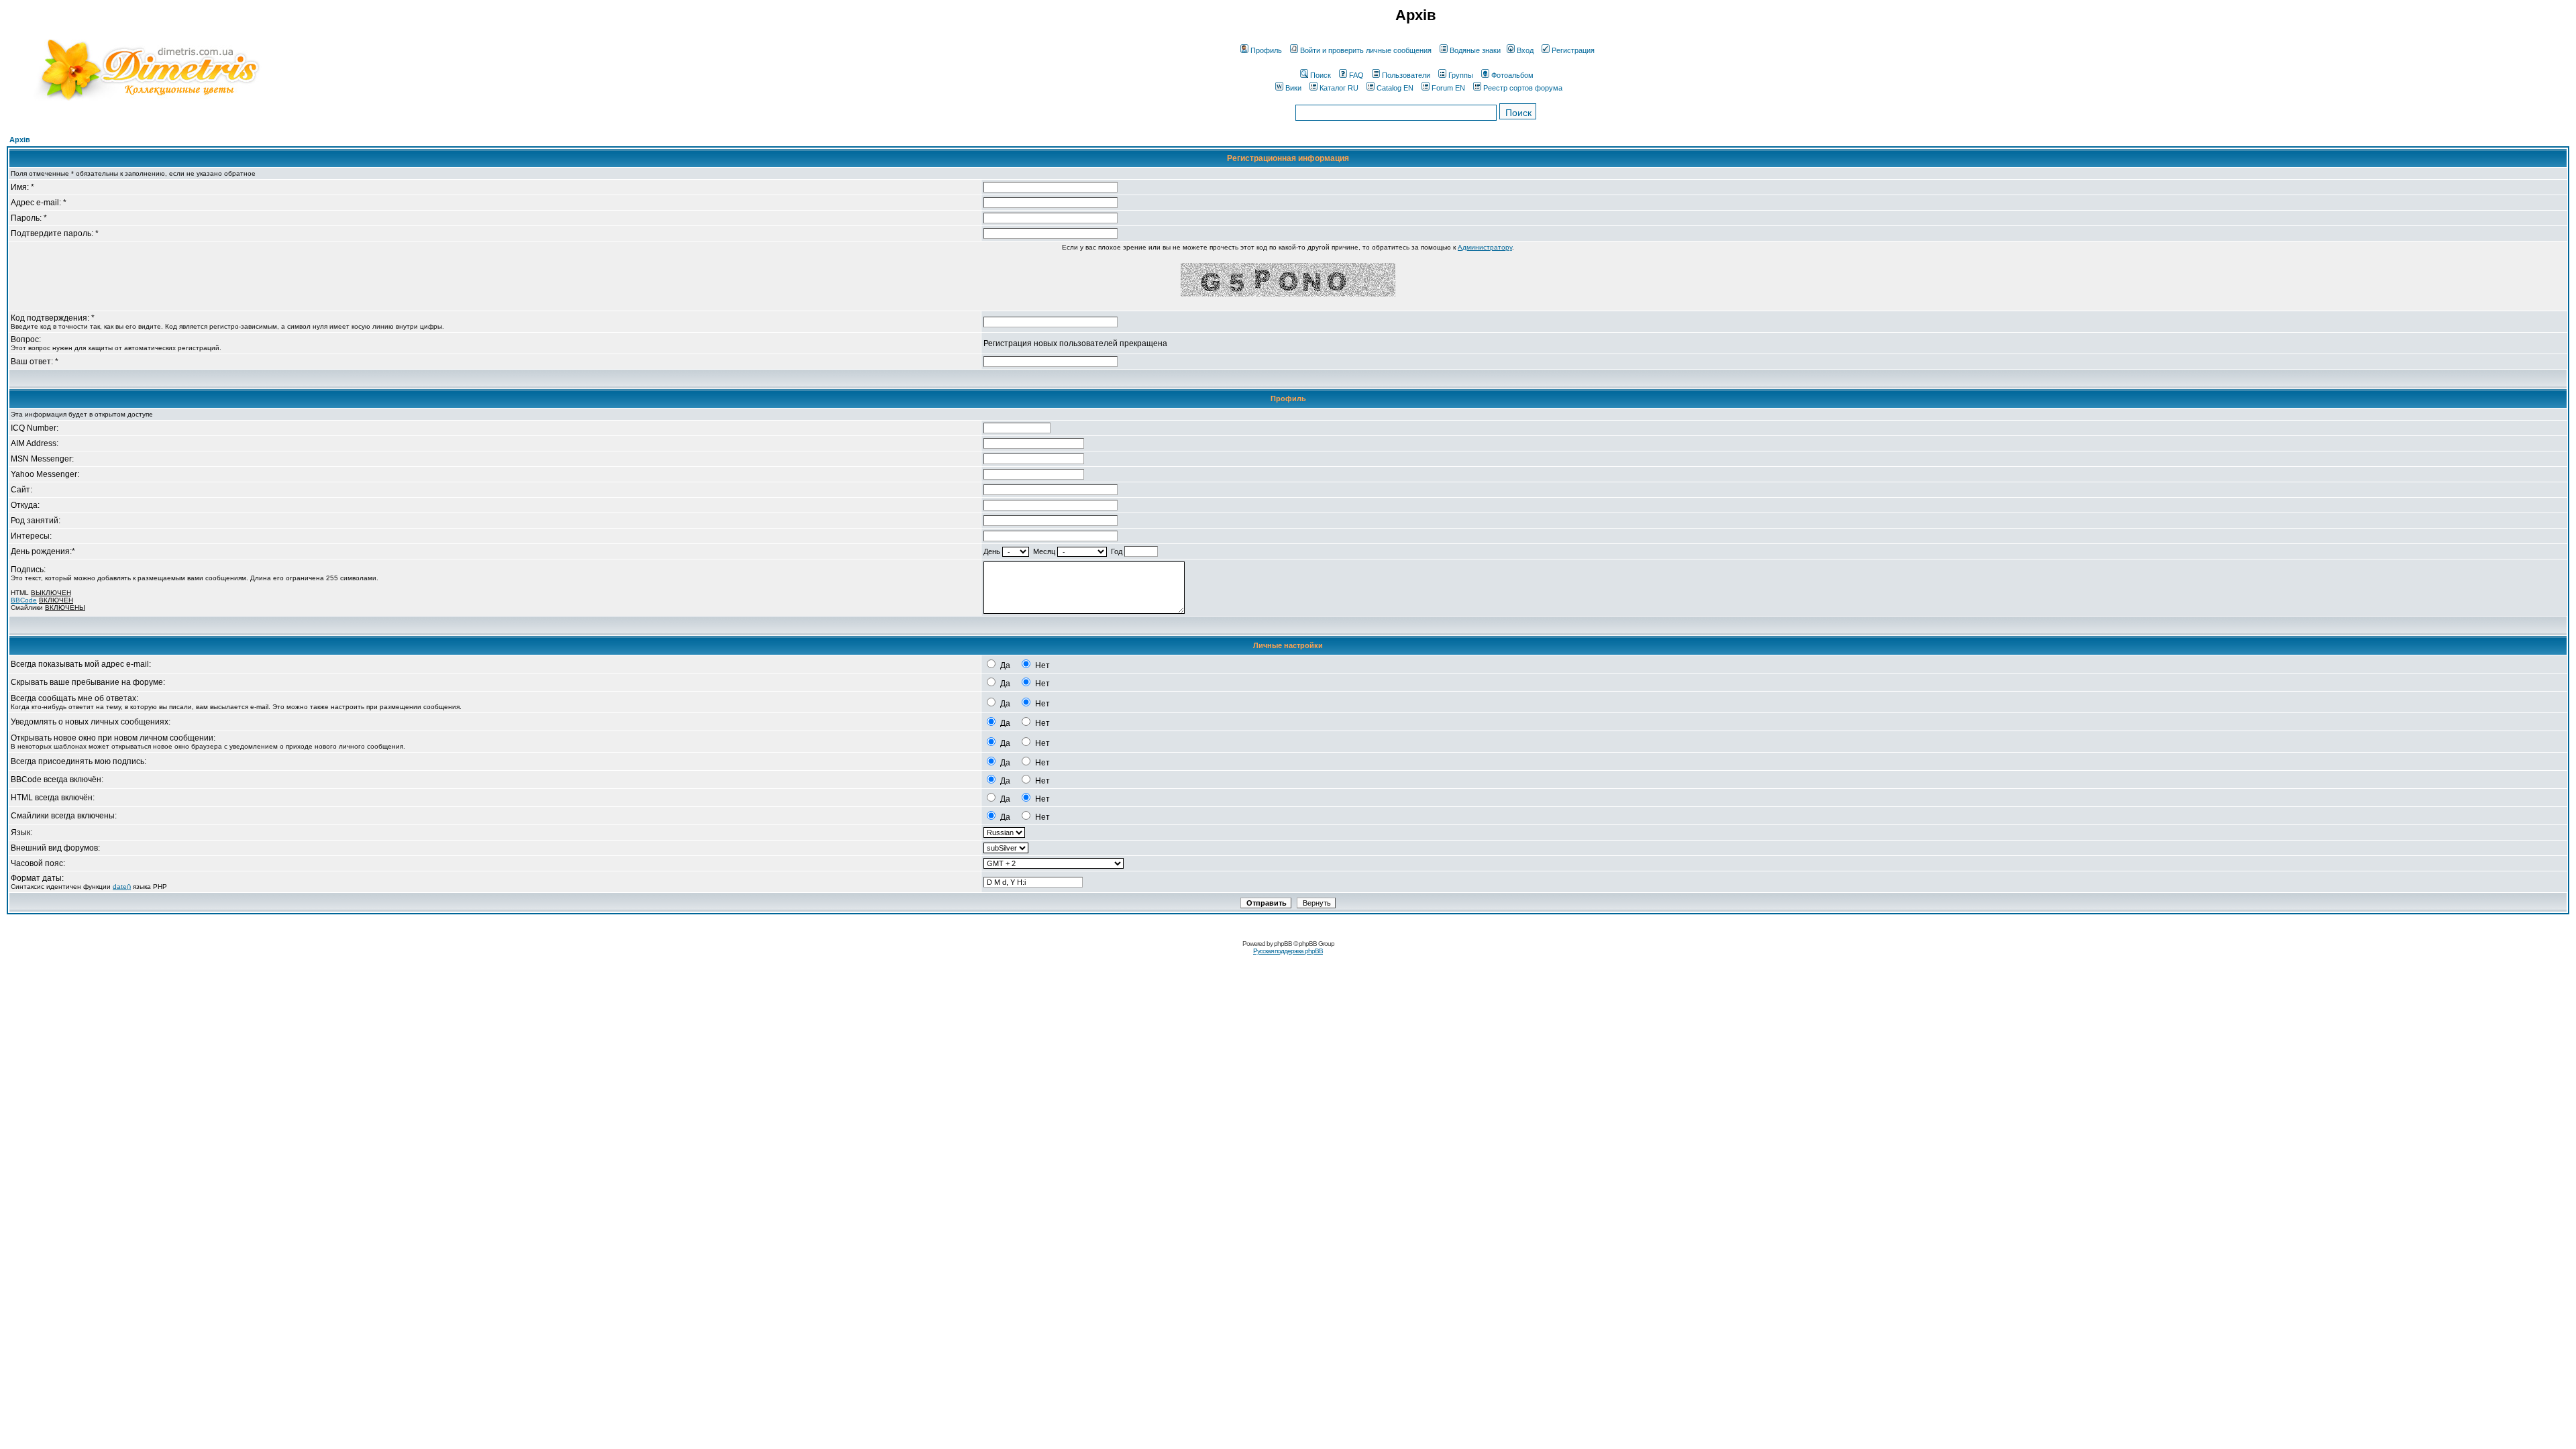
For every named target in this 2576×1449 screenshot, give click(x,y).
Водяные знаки (1475, 50)
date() (122, 887)
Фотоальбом (1512, 75)
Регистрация (1573, 50)
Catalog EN (1395, 88)
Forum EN (1448, 88)
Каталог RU (1339, 88)
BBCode (24, 600)
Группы (1461, 75)
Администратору (1485, 247)
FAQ (1356, 75)
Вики (1293, 88)
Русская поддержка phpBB (1288, 951)
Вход (1525, 50)
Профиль (1266, 50)
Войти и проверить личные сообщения (1366, 50)
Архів (20, 140)
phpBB (1283, 944)
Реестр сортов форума (1523, 88)
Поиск (1321, 75)
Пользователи (1406, 75)
